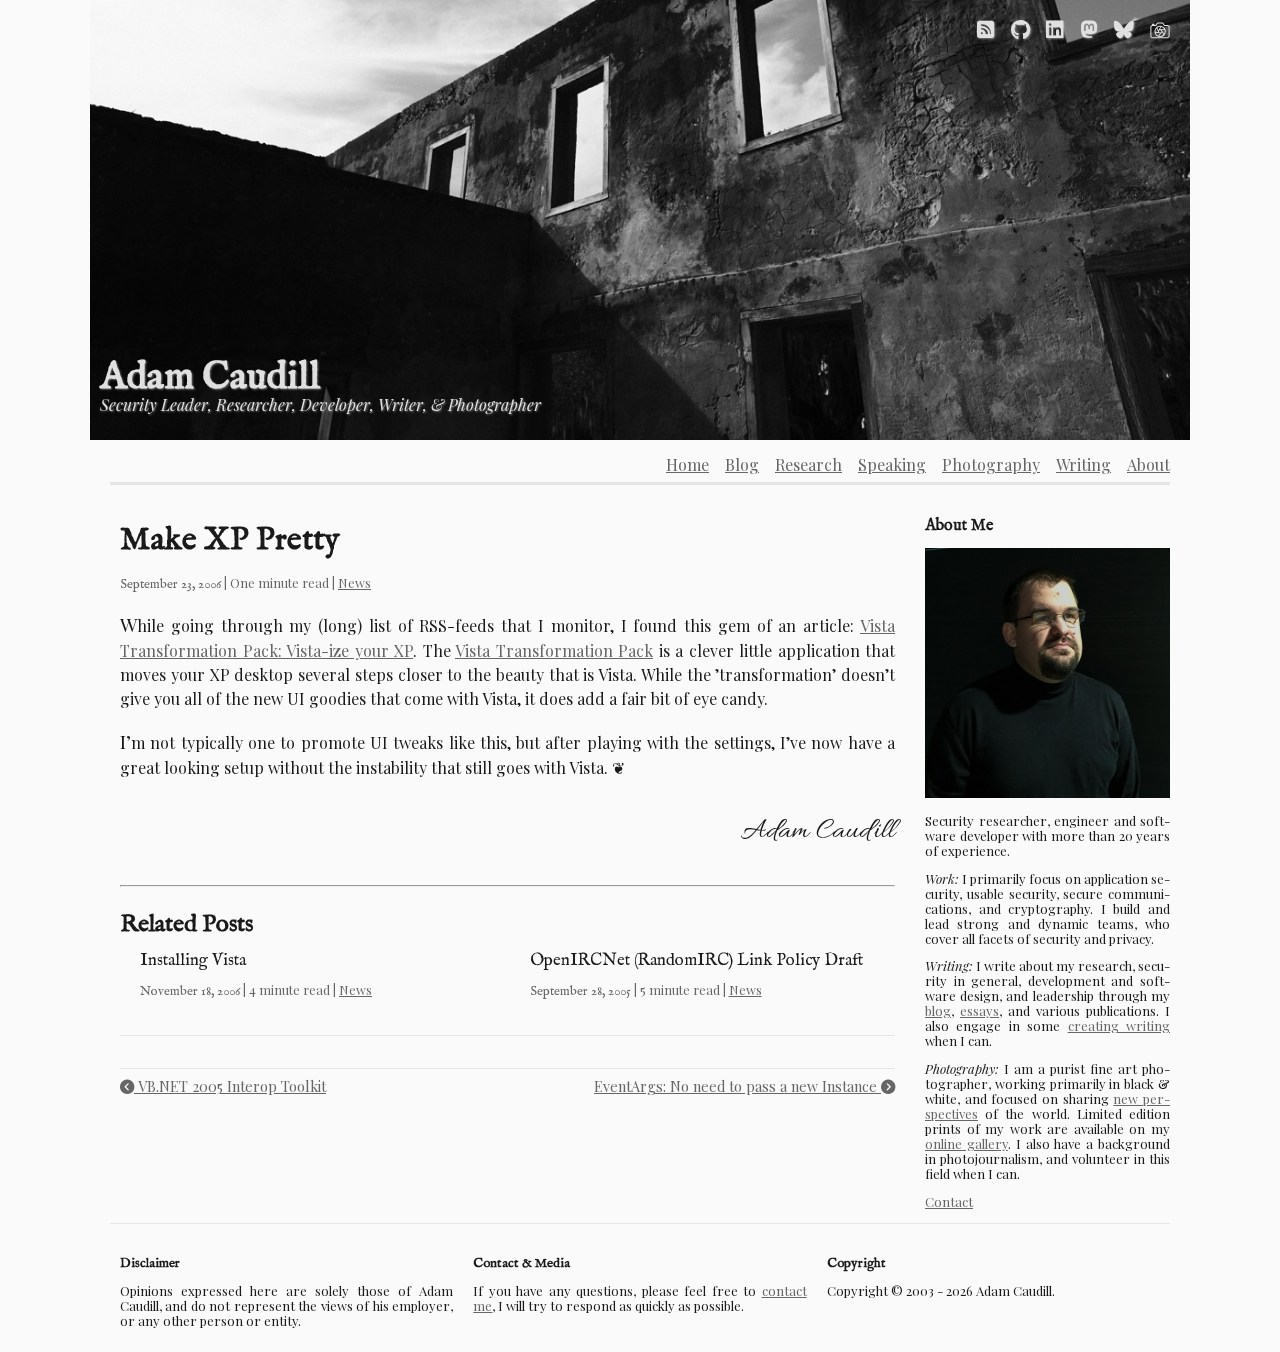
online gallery (966, 1143)
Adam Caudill (210, 377)
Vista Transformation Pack (554, 650)
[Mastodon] (1089, 28)
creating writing (1119, 1025)
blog (938, 1010)
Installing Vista (193, 960)
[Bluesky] (1124, 28)
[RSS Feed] (986, 28)
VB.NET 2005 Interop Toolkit (230, 1086)
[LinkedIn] (1055, 28)
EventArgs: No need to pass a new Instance (737, 1086)
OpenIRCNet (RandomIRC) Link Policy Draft (696, 960)
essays (979, 1010)
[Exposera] (1160, 28)
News (354, 582)
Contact (949, 1201)
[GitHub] (1020, 28)
